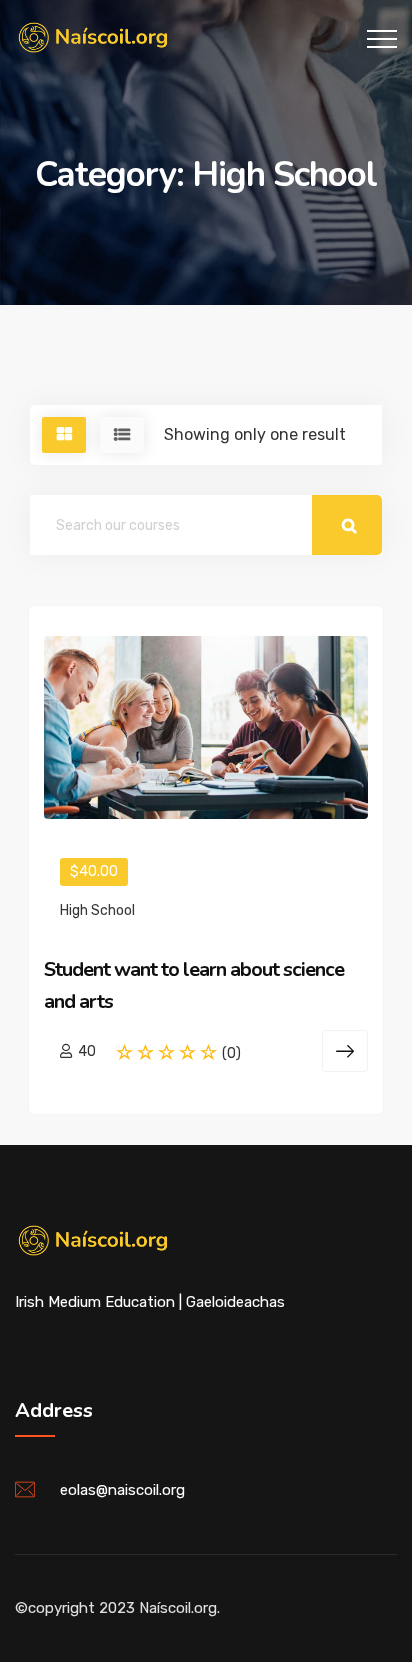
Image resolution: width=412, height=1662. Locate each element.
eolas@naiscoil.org (122, 1490)
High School (97, 910)
